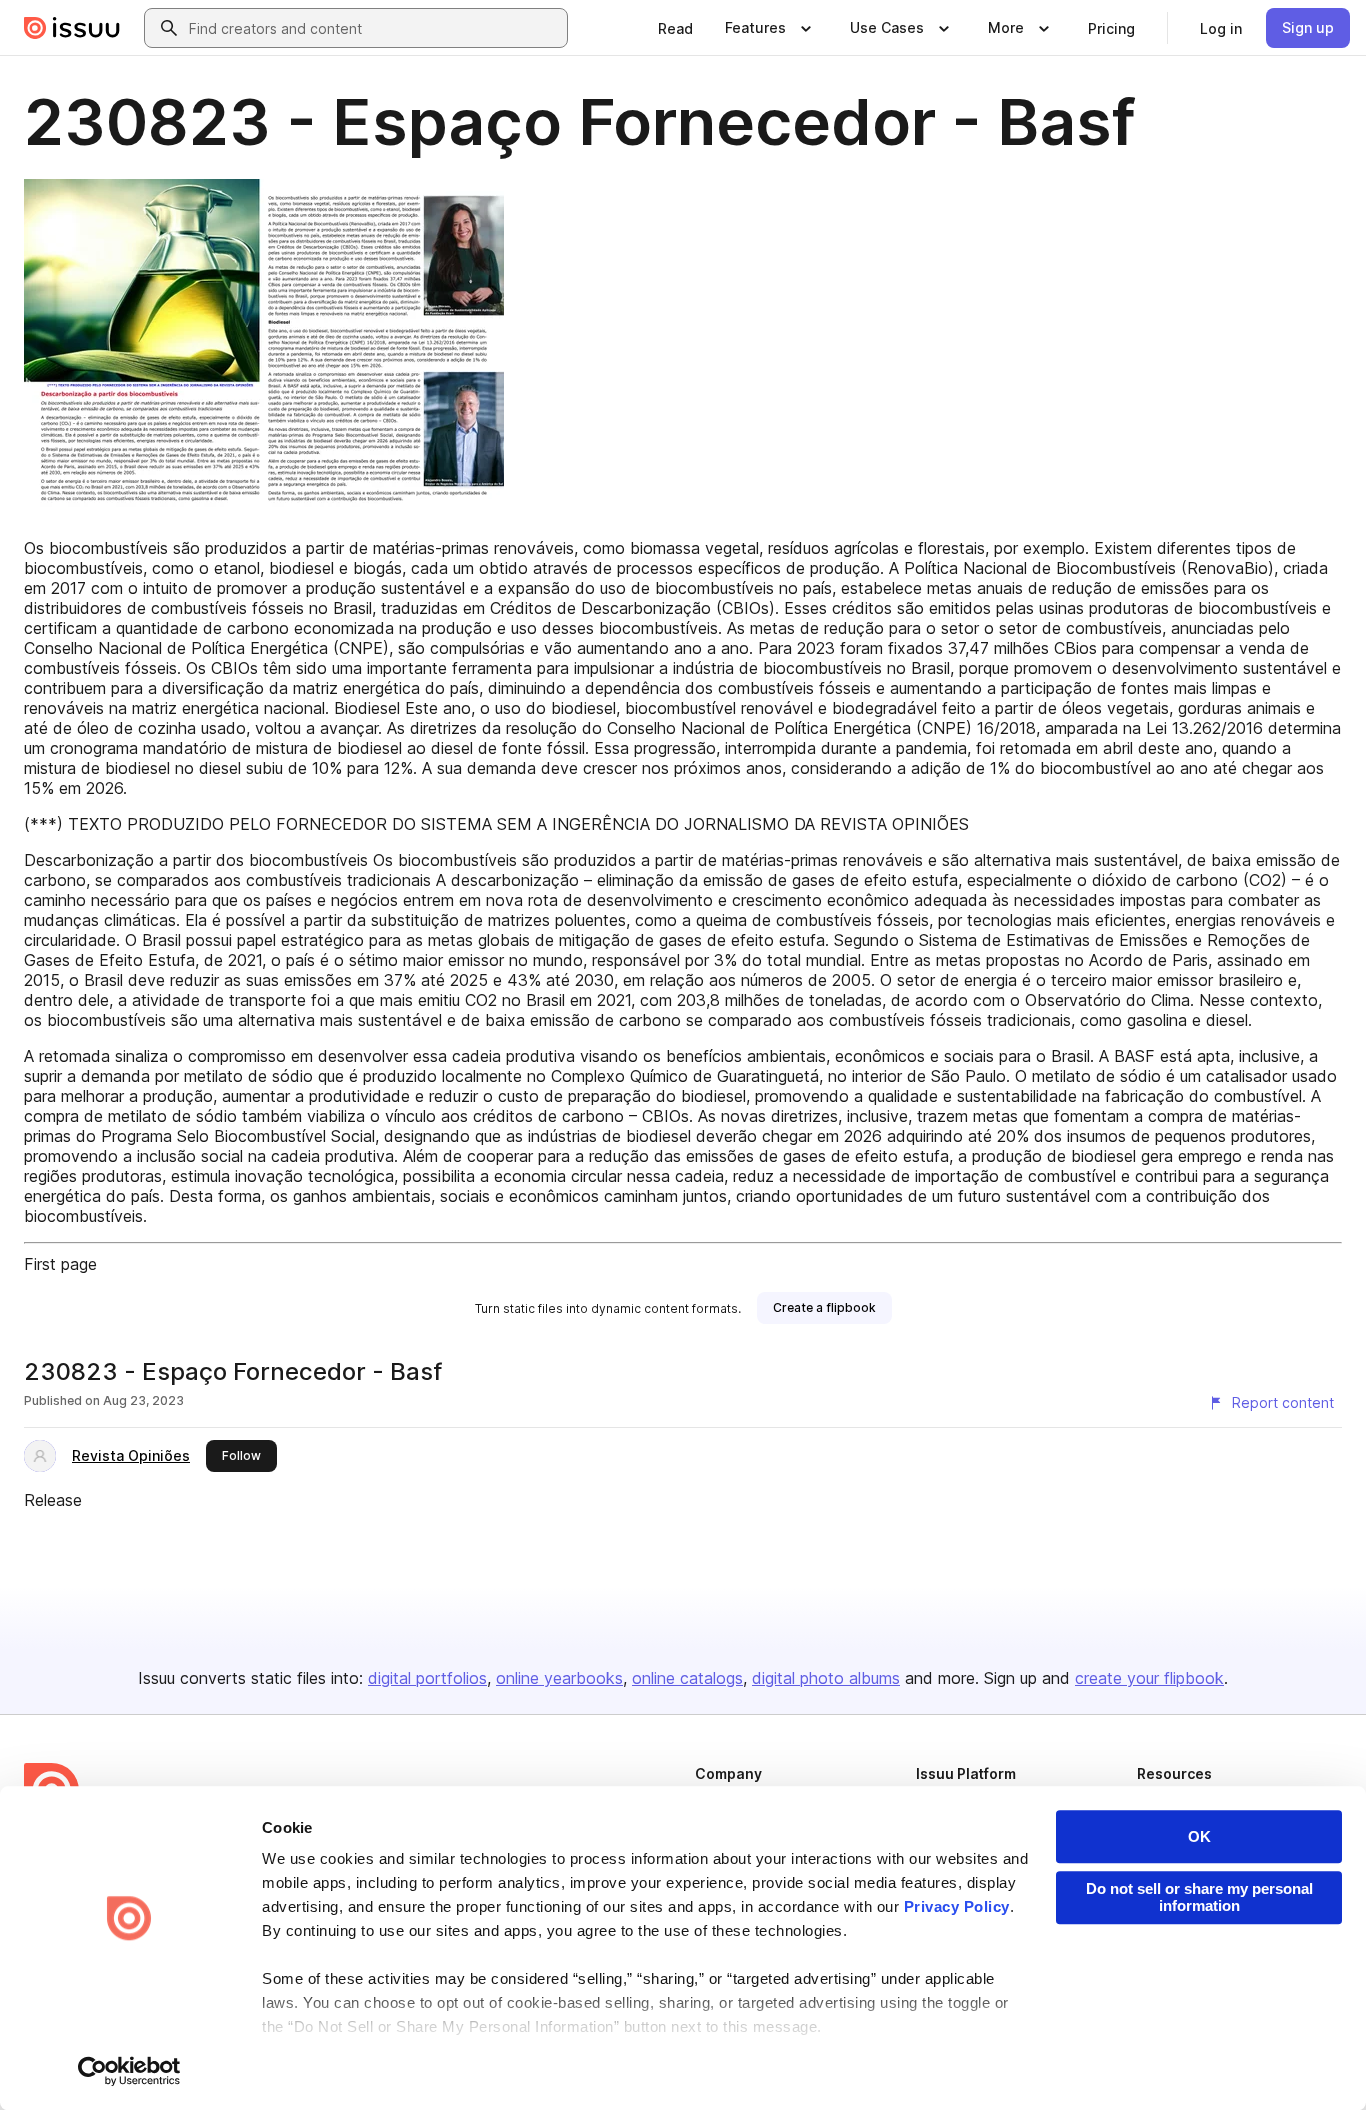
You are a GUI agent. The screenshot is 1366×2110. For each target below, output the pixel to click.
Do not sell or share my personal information (1199, 1897)
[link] (675, 28)
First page (60, 1264)
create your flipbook (1149, 1678)
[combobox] (374, 28)
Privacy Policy (957, 1906)
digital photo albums (826, 1678)
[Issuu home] (72, 28)
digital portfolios (427, 1678)
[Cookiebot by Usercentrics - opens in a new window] (129, 2071)
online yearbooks (559, 1678)
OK (1199, 1836)
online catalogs (687, 1678)
